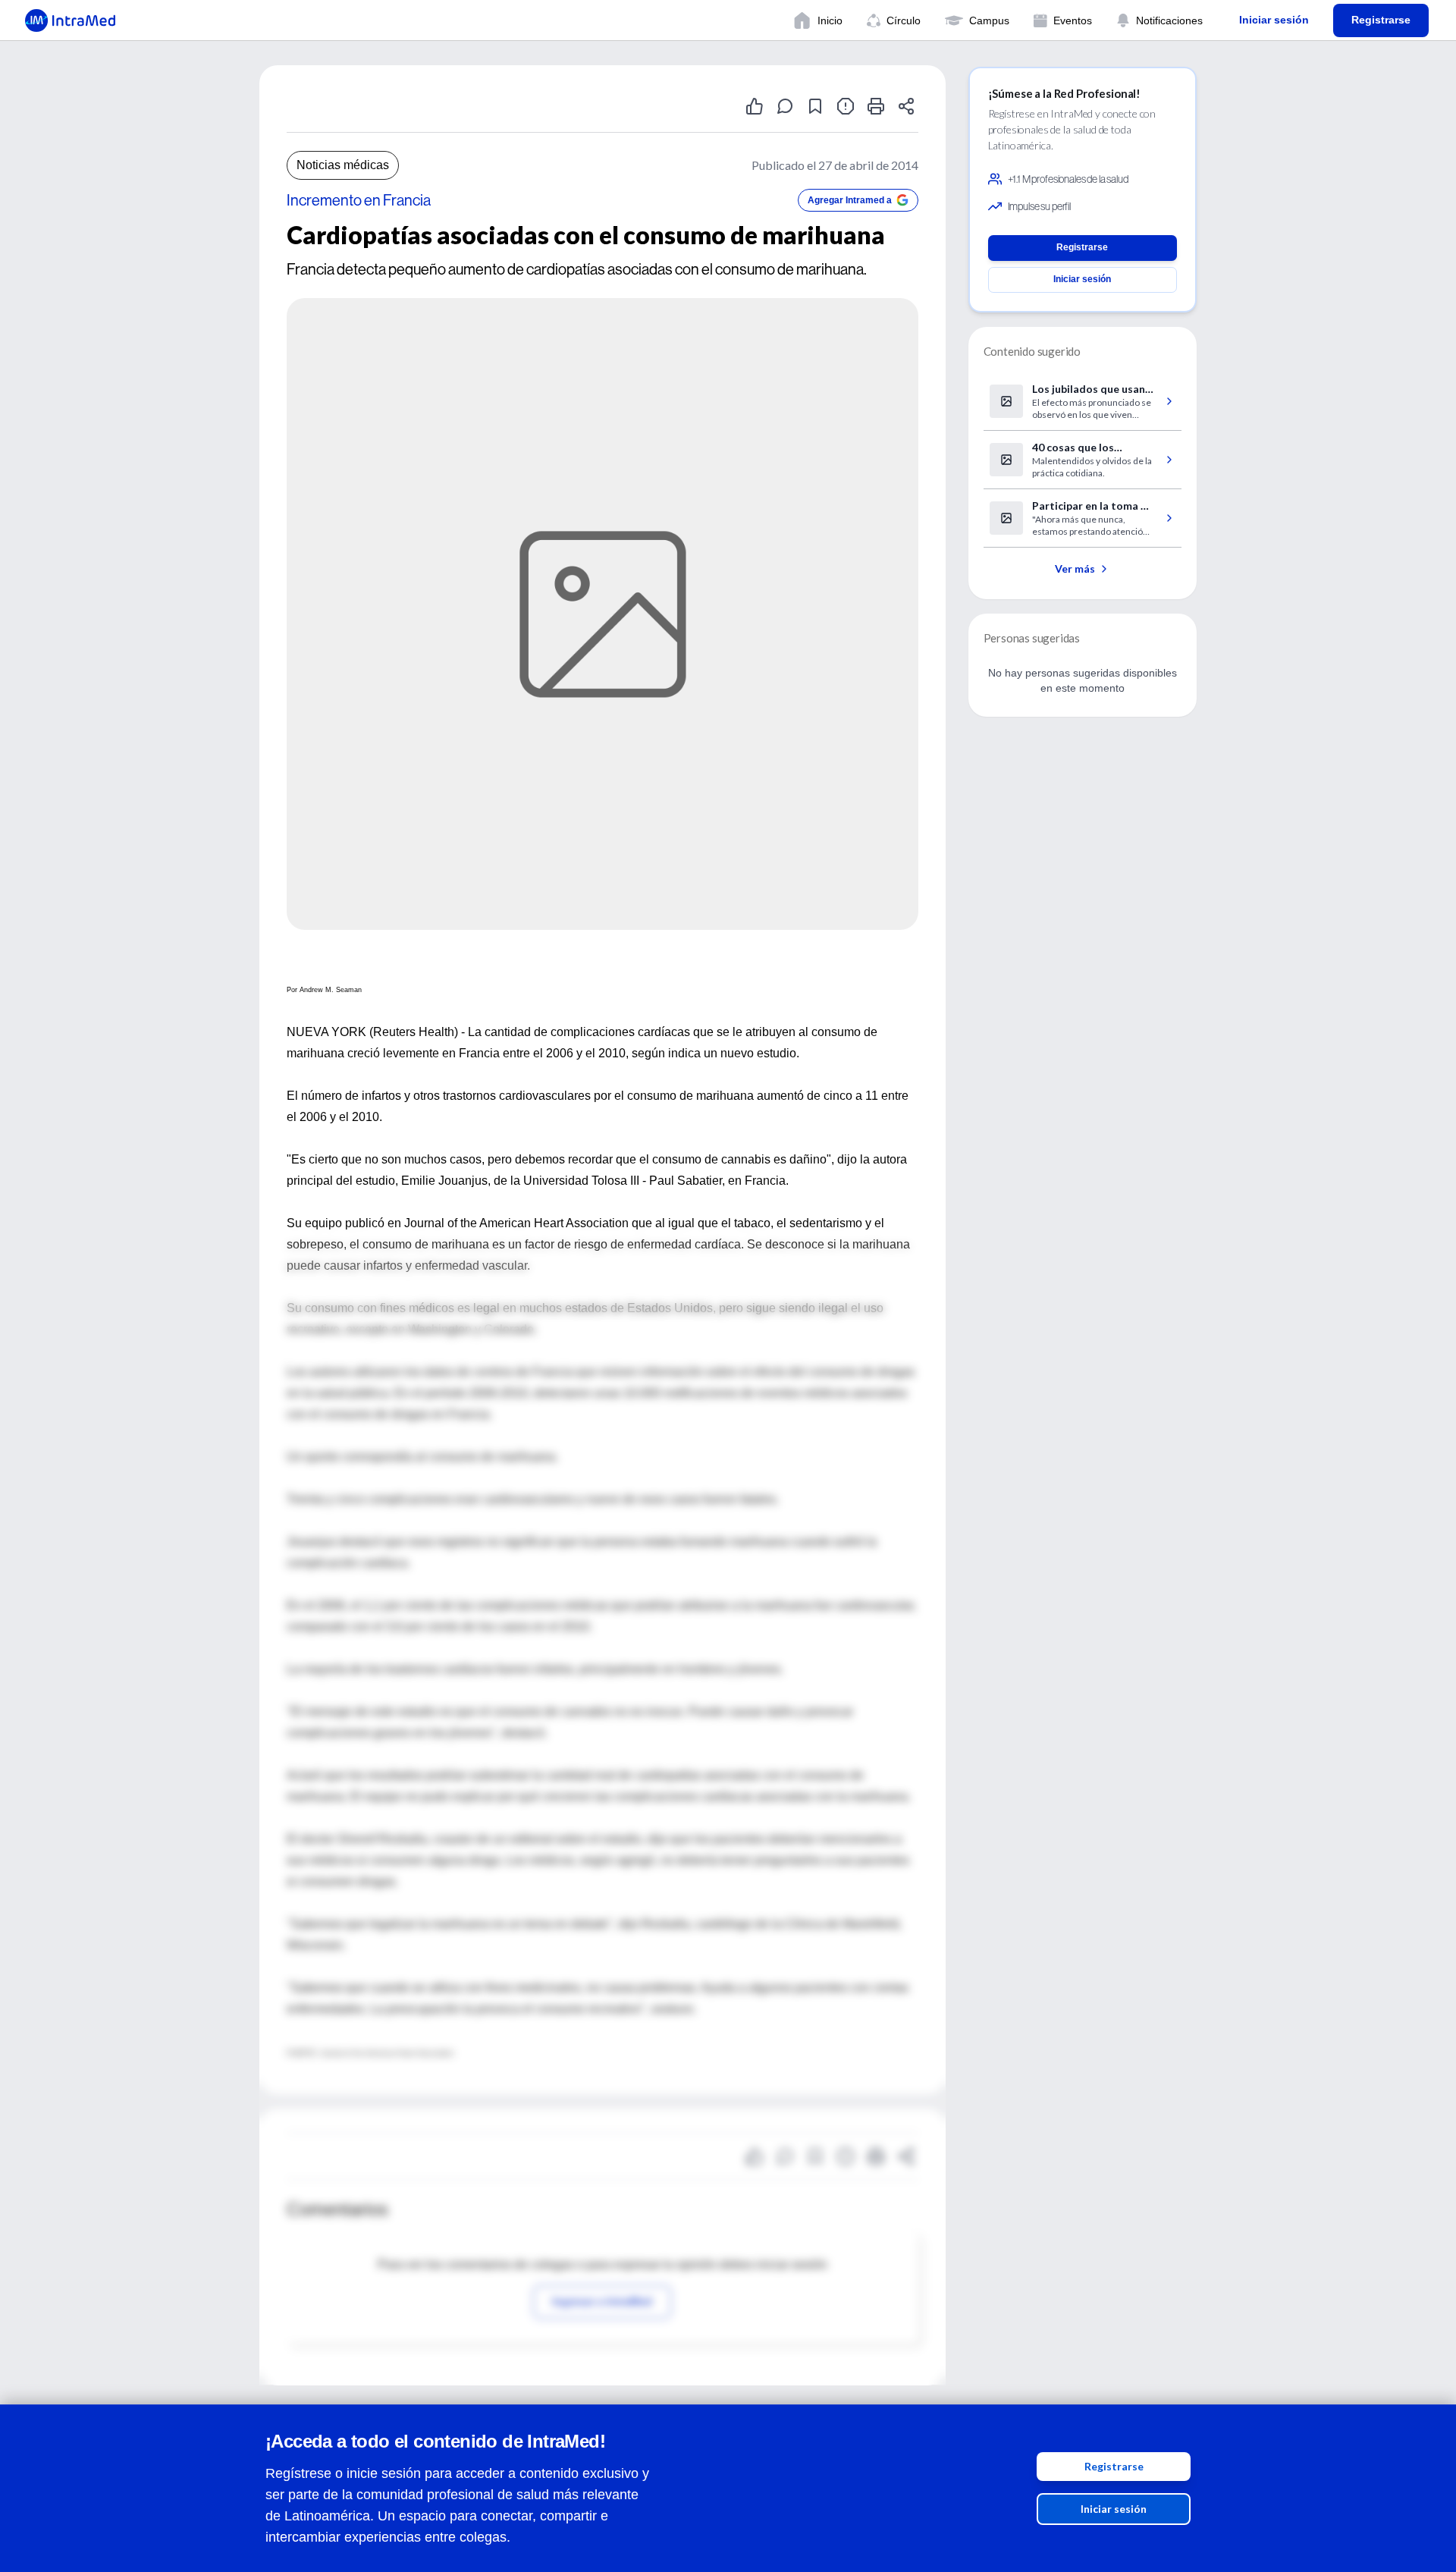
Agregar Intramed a (850, 200)
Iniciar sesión (1114, 2509)
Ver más (1075, 568)
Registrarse (1114, 2466)
